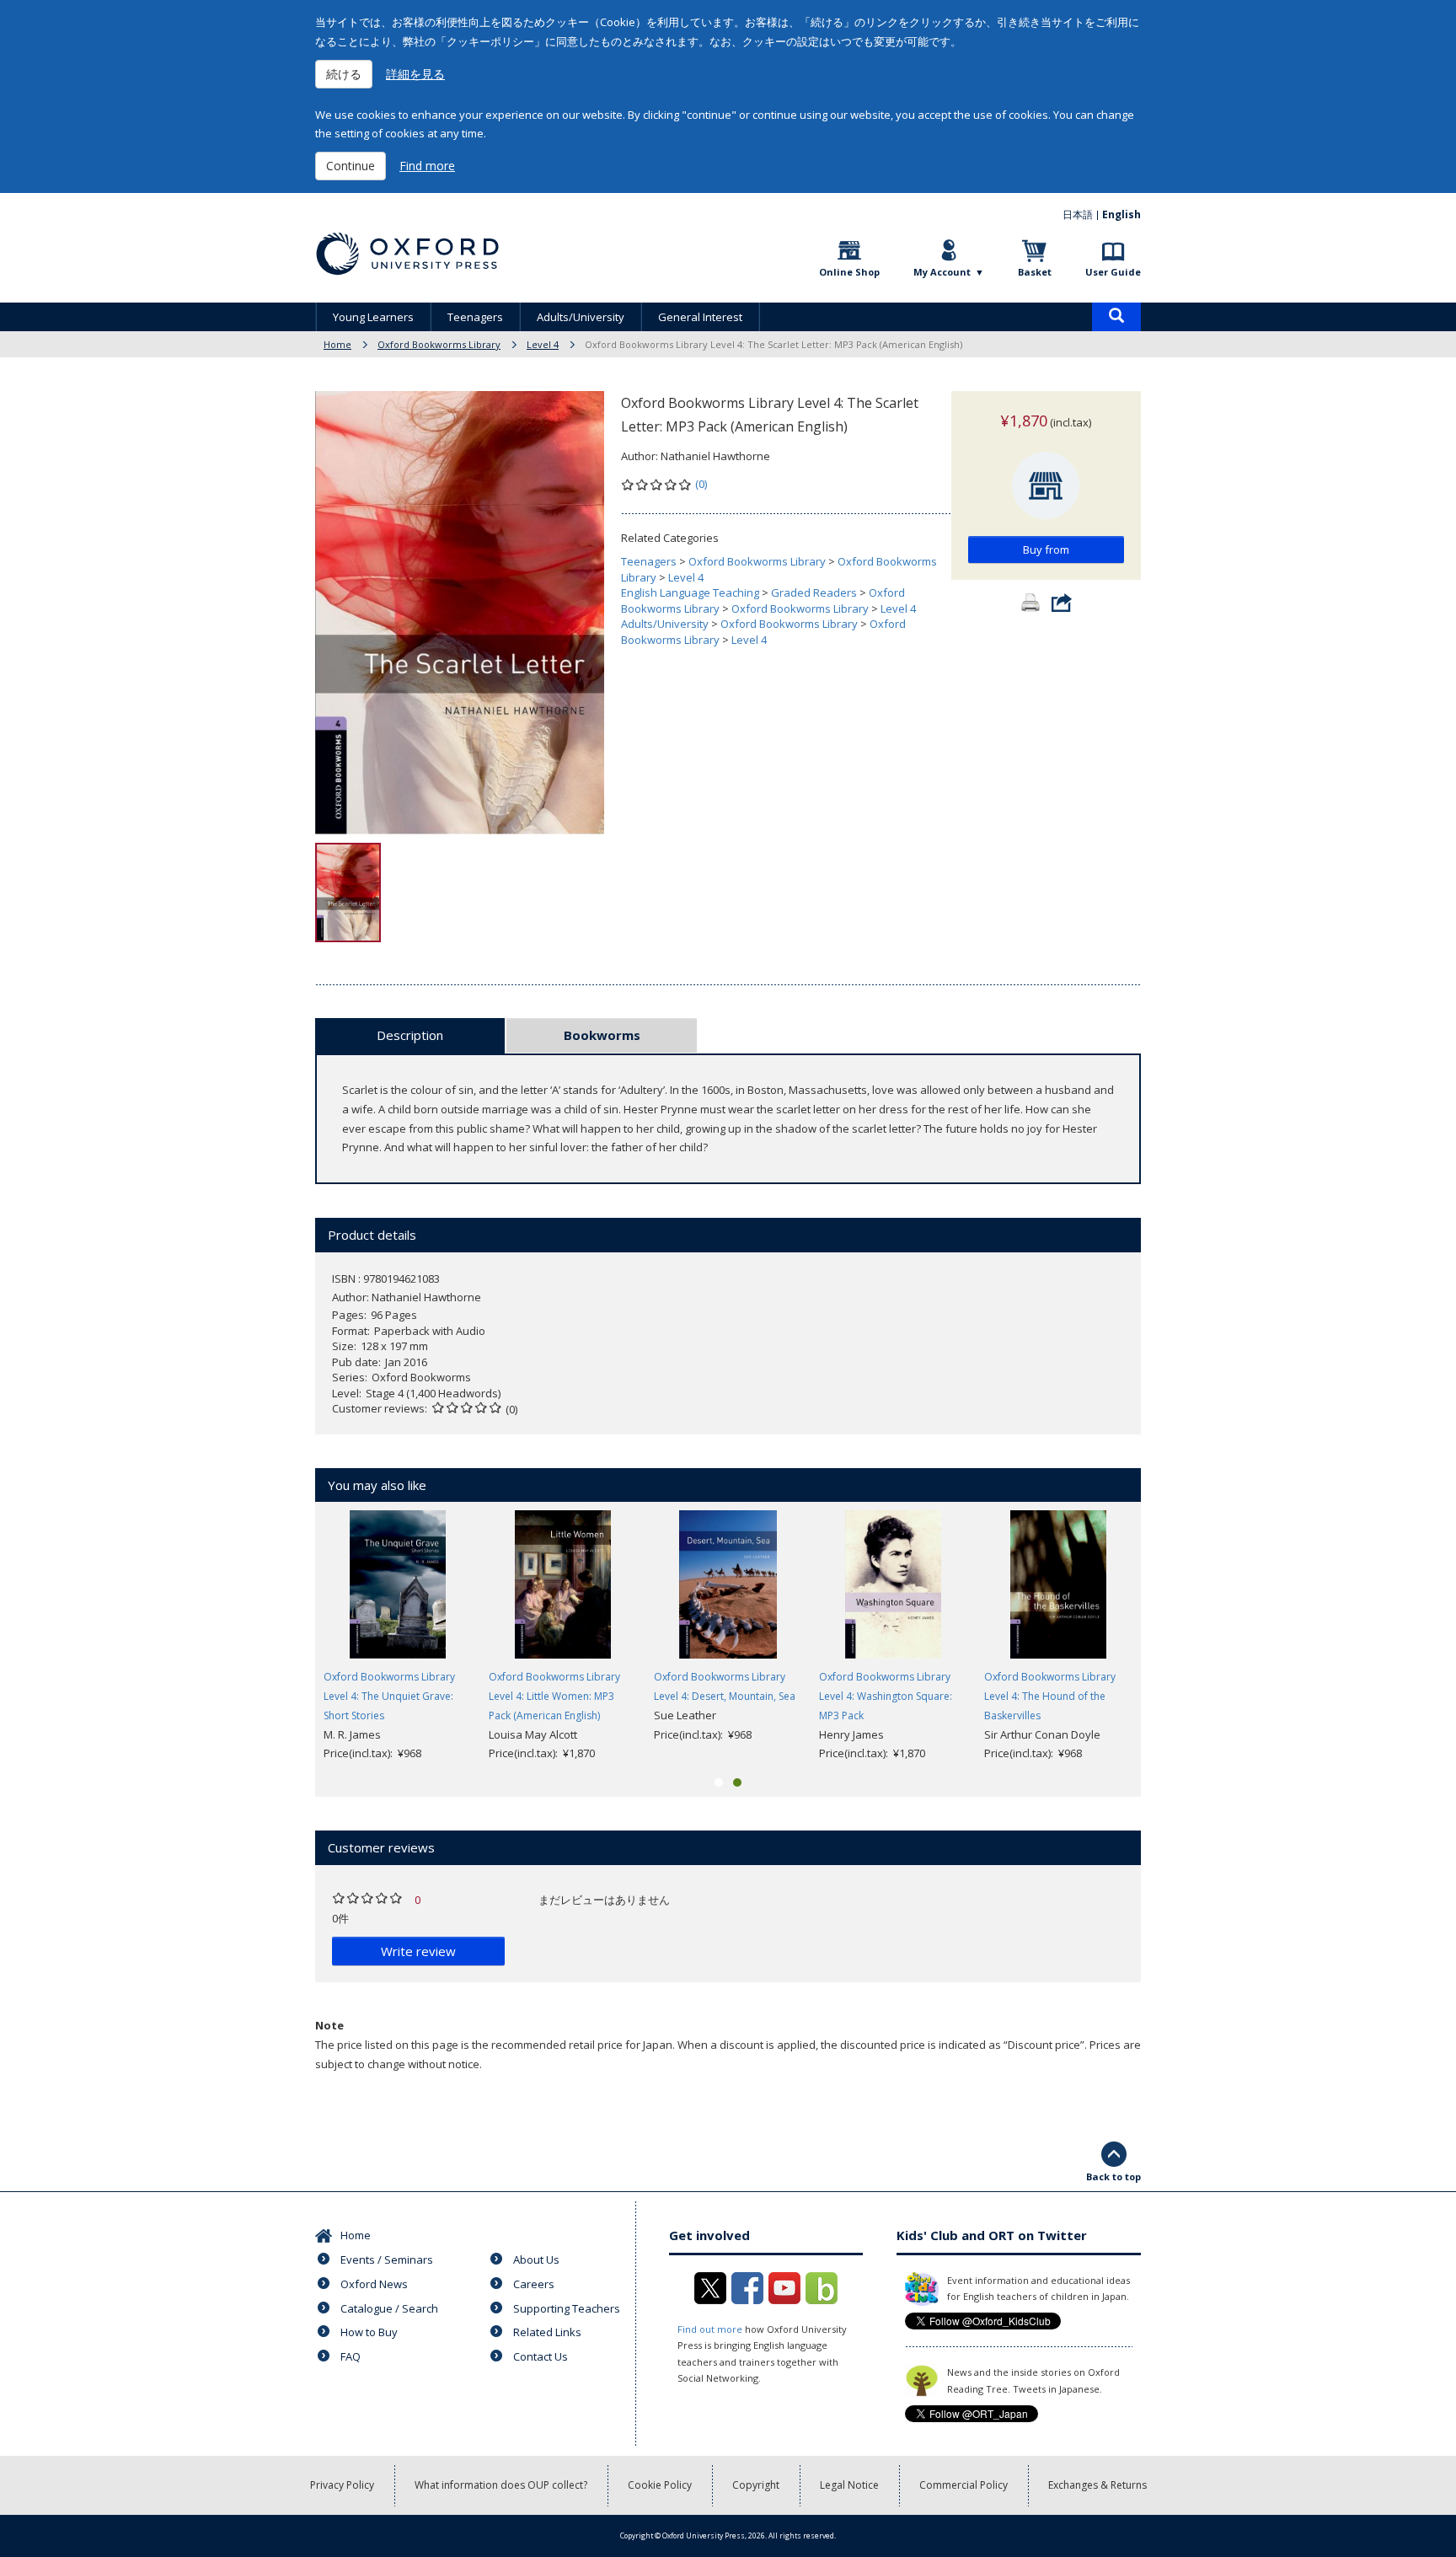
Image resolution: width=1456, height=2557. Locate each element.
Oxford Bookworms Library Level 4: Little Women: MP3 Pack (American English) (554, 1696)
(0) (701, 484)
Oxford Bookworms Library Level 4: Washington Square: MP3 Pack (886, 1696)
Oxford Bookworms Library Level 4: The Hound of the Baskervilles (1050, 1696)
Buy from (1046, 549)
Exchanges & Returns (1097, 2485)
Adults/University (581, 317)
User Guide (1113, 272)
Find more (427, 166)
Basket (1035, 272)
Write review (418, 1951)
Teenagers (475, 317)
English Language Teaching (690, 592)
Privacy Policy (342, 2485)
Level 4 (543, 344)
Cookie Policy (660, 2485)
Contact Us (541, 2356)
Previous (290, 1637)
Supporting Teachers (567, 2308)
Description (410, 1035)
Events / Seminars (387, 2259)
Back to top (1113, 2176)
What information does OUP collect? (501, 2485)
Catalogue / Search (389, 2308)
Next (1166, 1637)
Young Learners (373, 317)
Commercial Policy (964, 2485)
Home (337, 344)
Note (329, 2025)
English (1121, 214)
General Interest (700, 317)
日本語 (1078, 214)
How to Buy (369, 2332)
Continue (351, 166)
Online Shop (849, 272)
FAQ (351, 2356)
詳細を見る (415, 74)
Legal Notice (849, 2485)
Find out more (710, 2329)
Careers (534, 2284)
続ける (344, 74)
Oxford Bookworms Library (439, 344)
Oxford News (374, 2284)
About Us (536, 2259)
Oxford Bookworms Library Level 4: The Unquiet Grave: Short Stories (389, 1696)
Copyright (756, 2485)
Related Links (547, 2332)
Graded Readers (814, 592)
